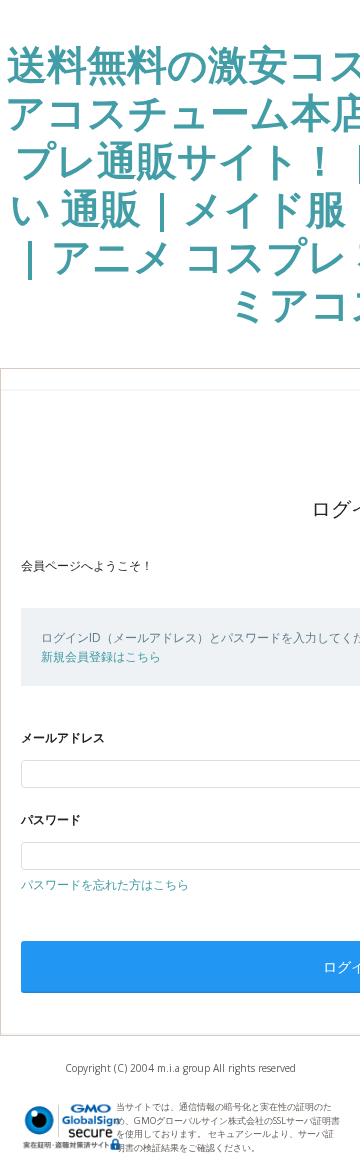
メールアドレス (63, 737)
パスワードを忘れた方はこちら (105, 884)
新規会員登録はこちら (101, 656)
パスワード (51, 819)
